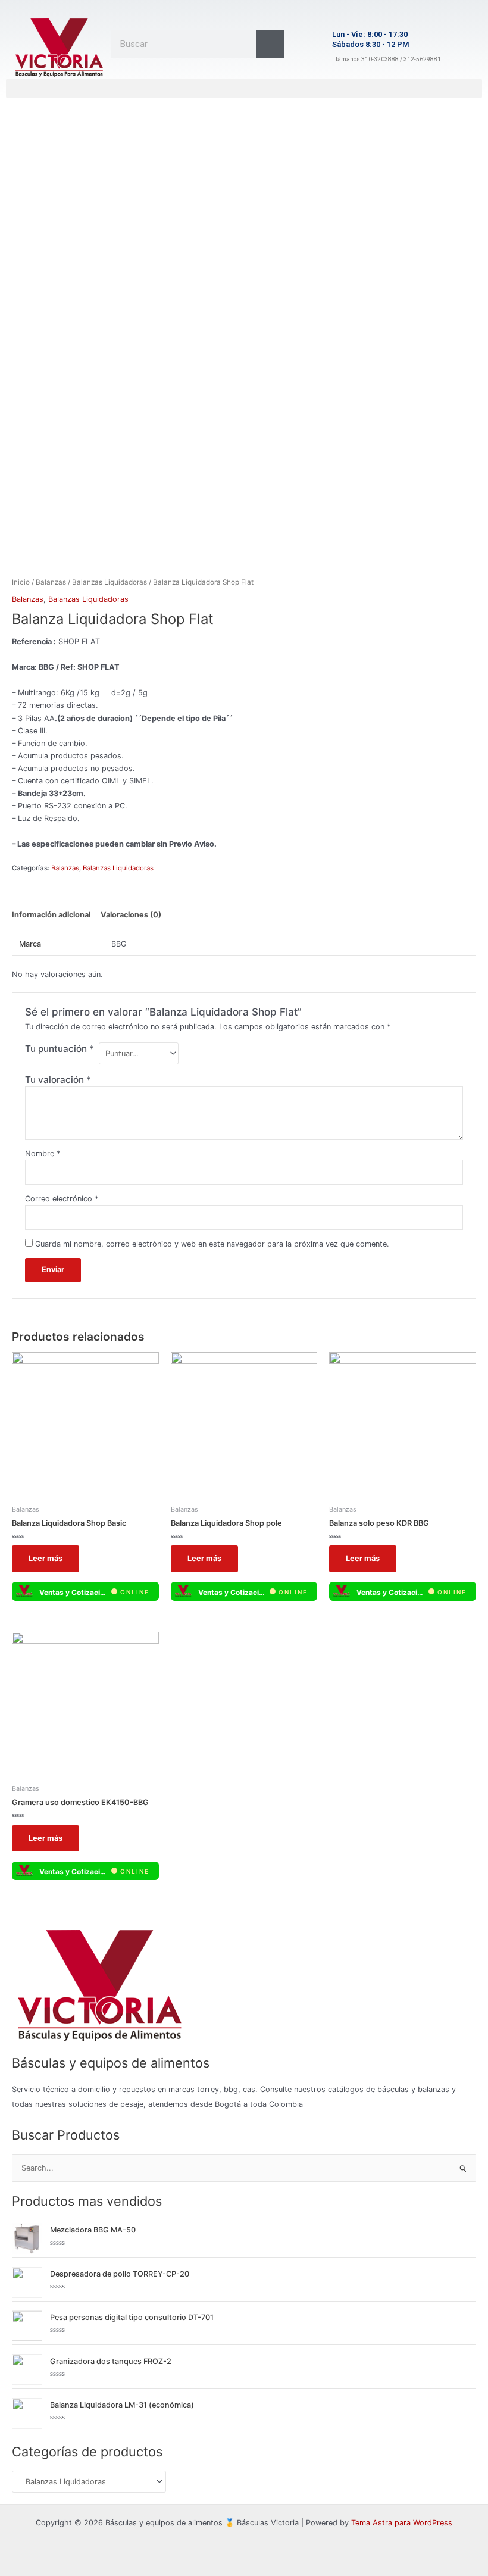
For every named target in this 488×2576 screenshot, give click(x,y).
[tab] (51, 915)
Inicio (21, 582)
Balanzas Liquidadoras (110, 582)
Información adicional (51, 915)
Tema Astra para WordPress (402, 2523)
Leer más (46, 1558)
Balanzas (51, 582)
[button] (244, 88)
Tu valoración (58, 1080)
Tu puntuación (60, 1049)
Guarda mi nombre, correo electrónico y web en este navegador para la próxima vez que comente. (212, 1244)
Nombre (43, 1153)
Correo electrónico (62, 1199)
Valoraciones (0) (131, 915)
